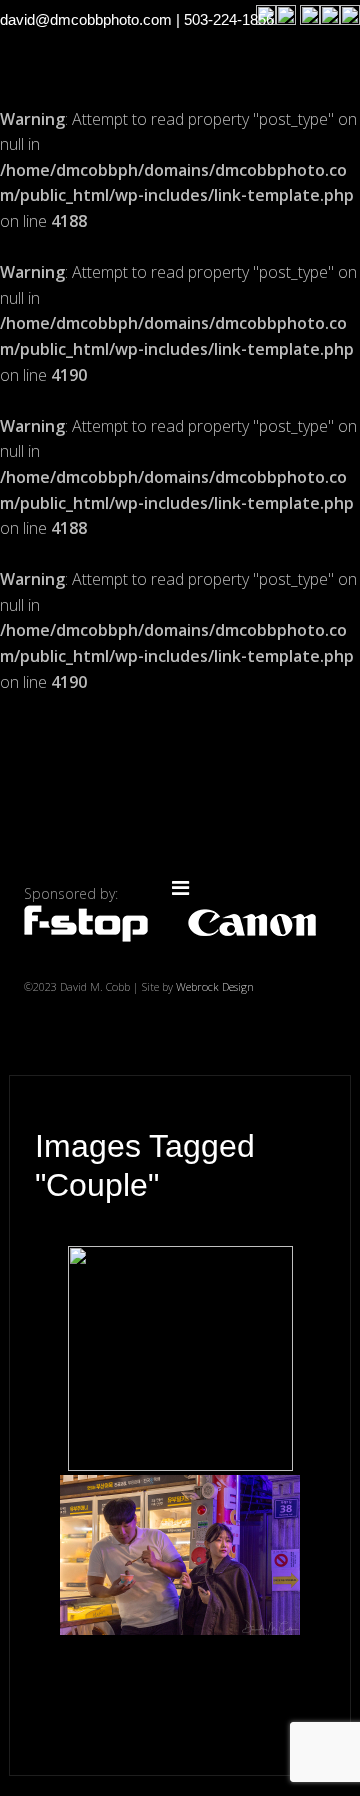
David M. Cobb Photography (180, 791)
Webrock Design (215, 986)
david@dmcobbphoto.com (86, 19)
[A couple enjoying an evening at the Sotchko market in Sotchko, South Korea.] (180, 1555)
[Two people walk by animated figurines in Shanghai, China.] (180, 1358)
